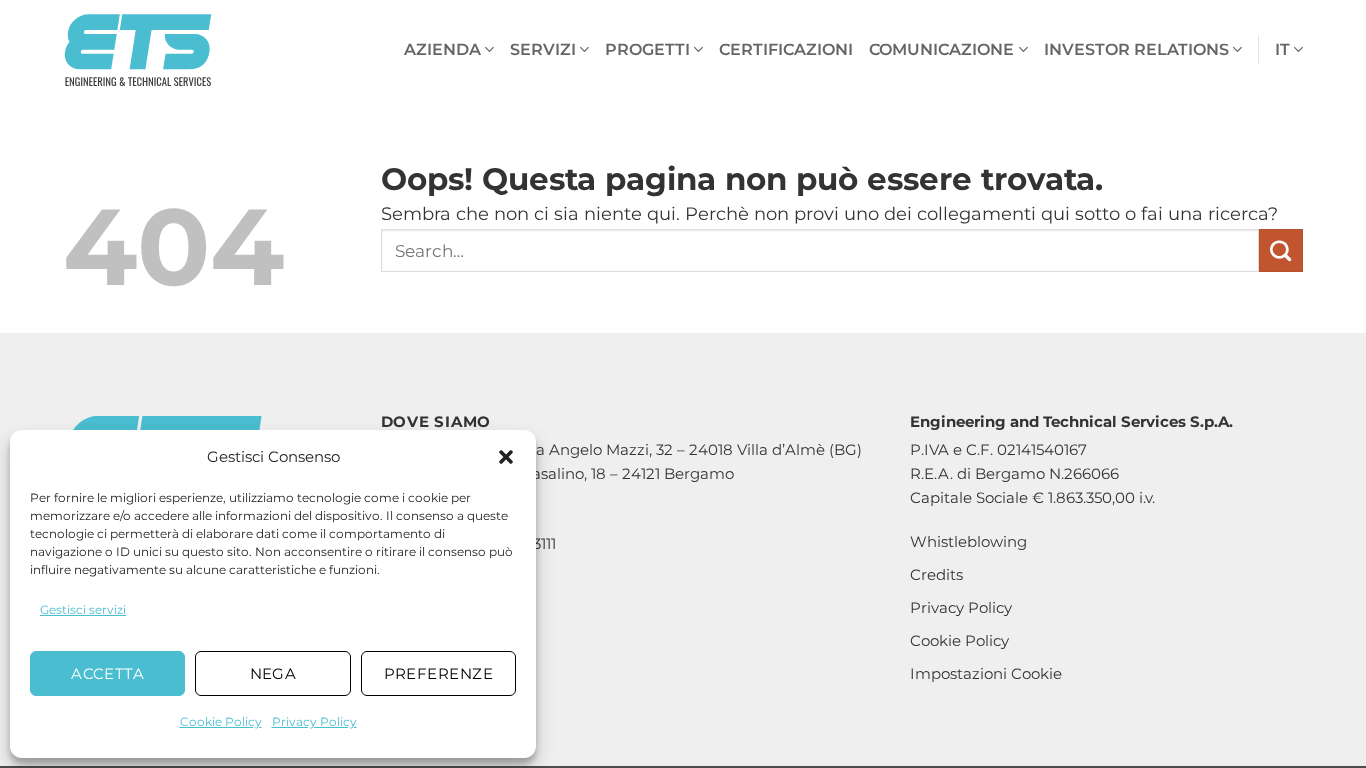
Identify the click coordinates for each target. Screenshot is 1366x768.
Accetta (107, 673)
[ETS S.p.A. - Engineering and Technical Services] (138, 50)
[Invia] (1281, 251)
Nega (273, 673)
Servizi (543, 49)
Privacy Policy (314, 721)
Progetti (647, 49)
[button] (506, 457)
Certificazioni (786, 49)
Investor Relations (1136, 49)
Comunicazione (941, 49)
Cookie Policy (221, 721)
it (1282, 49)
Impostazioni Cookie (986, 673)
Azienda (442, 49)
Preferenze (439, 673)
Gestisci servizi (83, 609)
